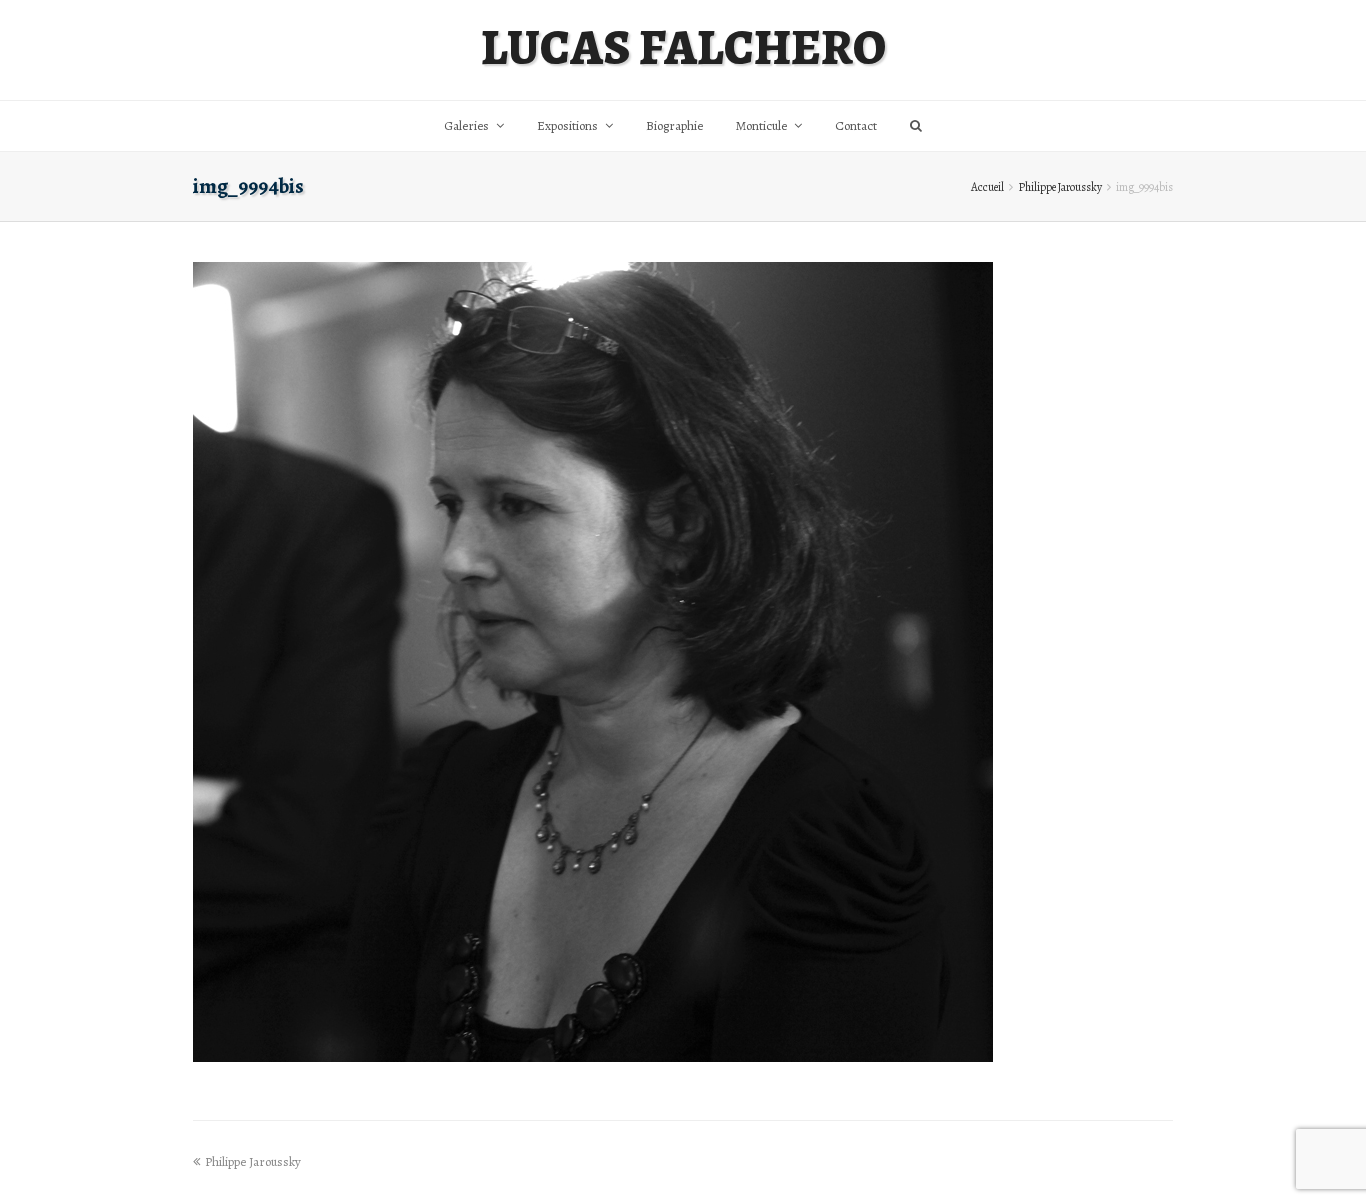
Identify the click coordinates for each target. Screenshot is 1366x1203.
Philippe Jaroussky (1060, 187)
